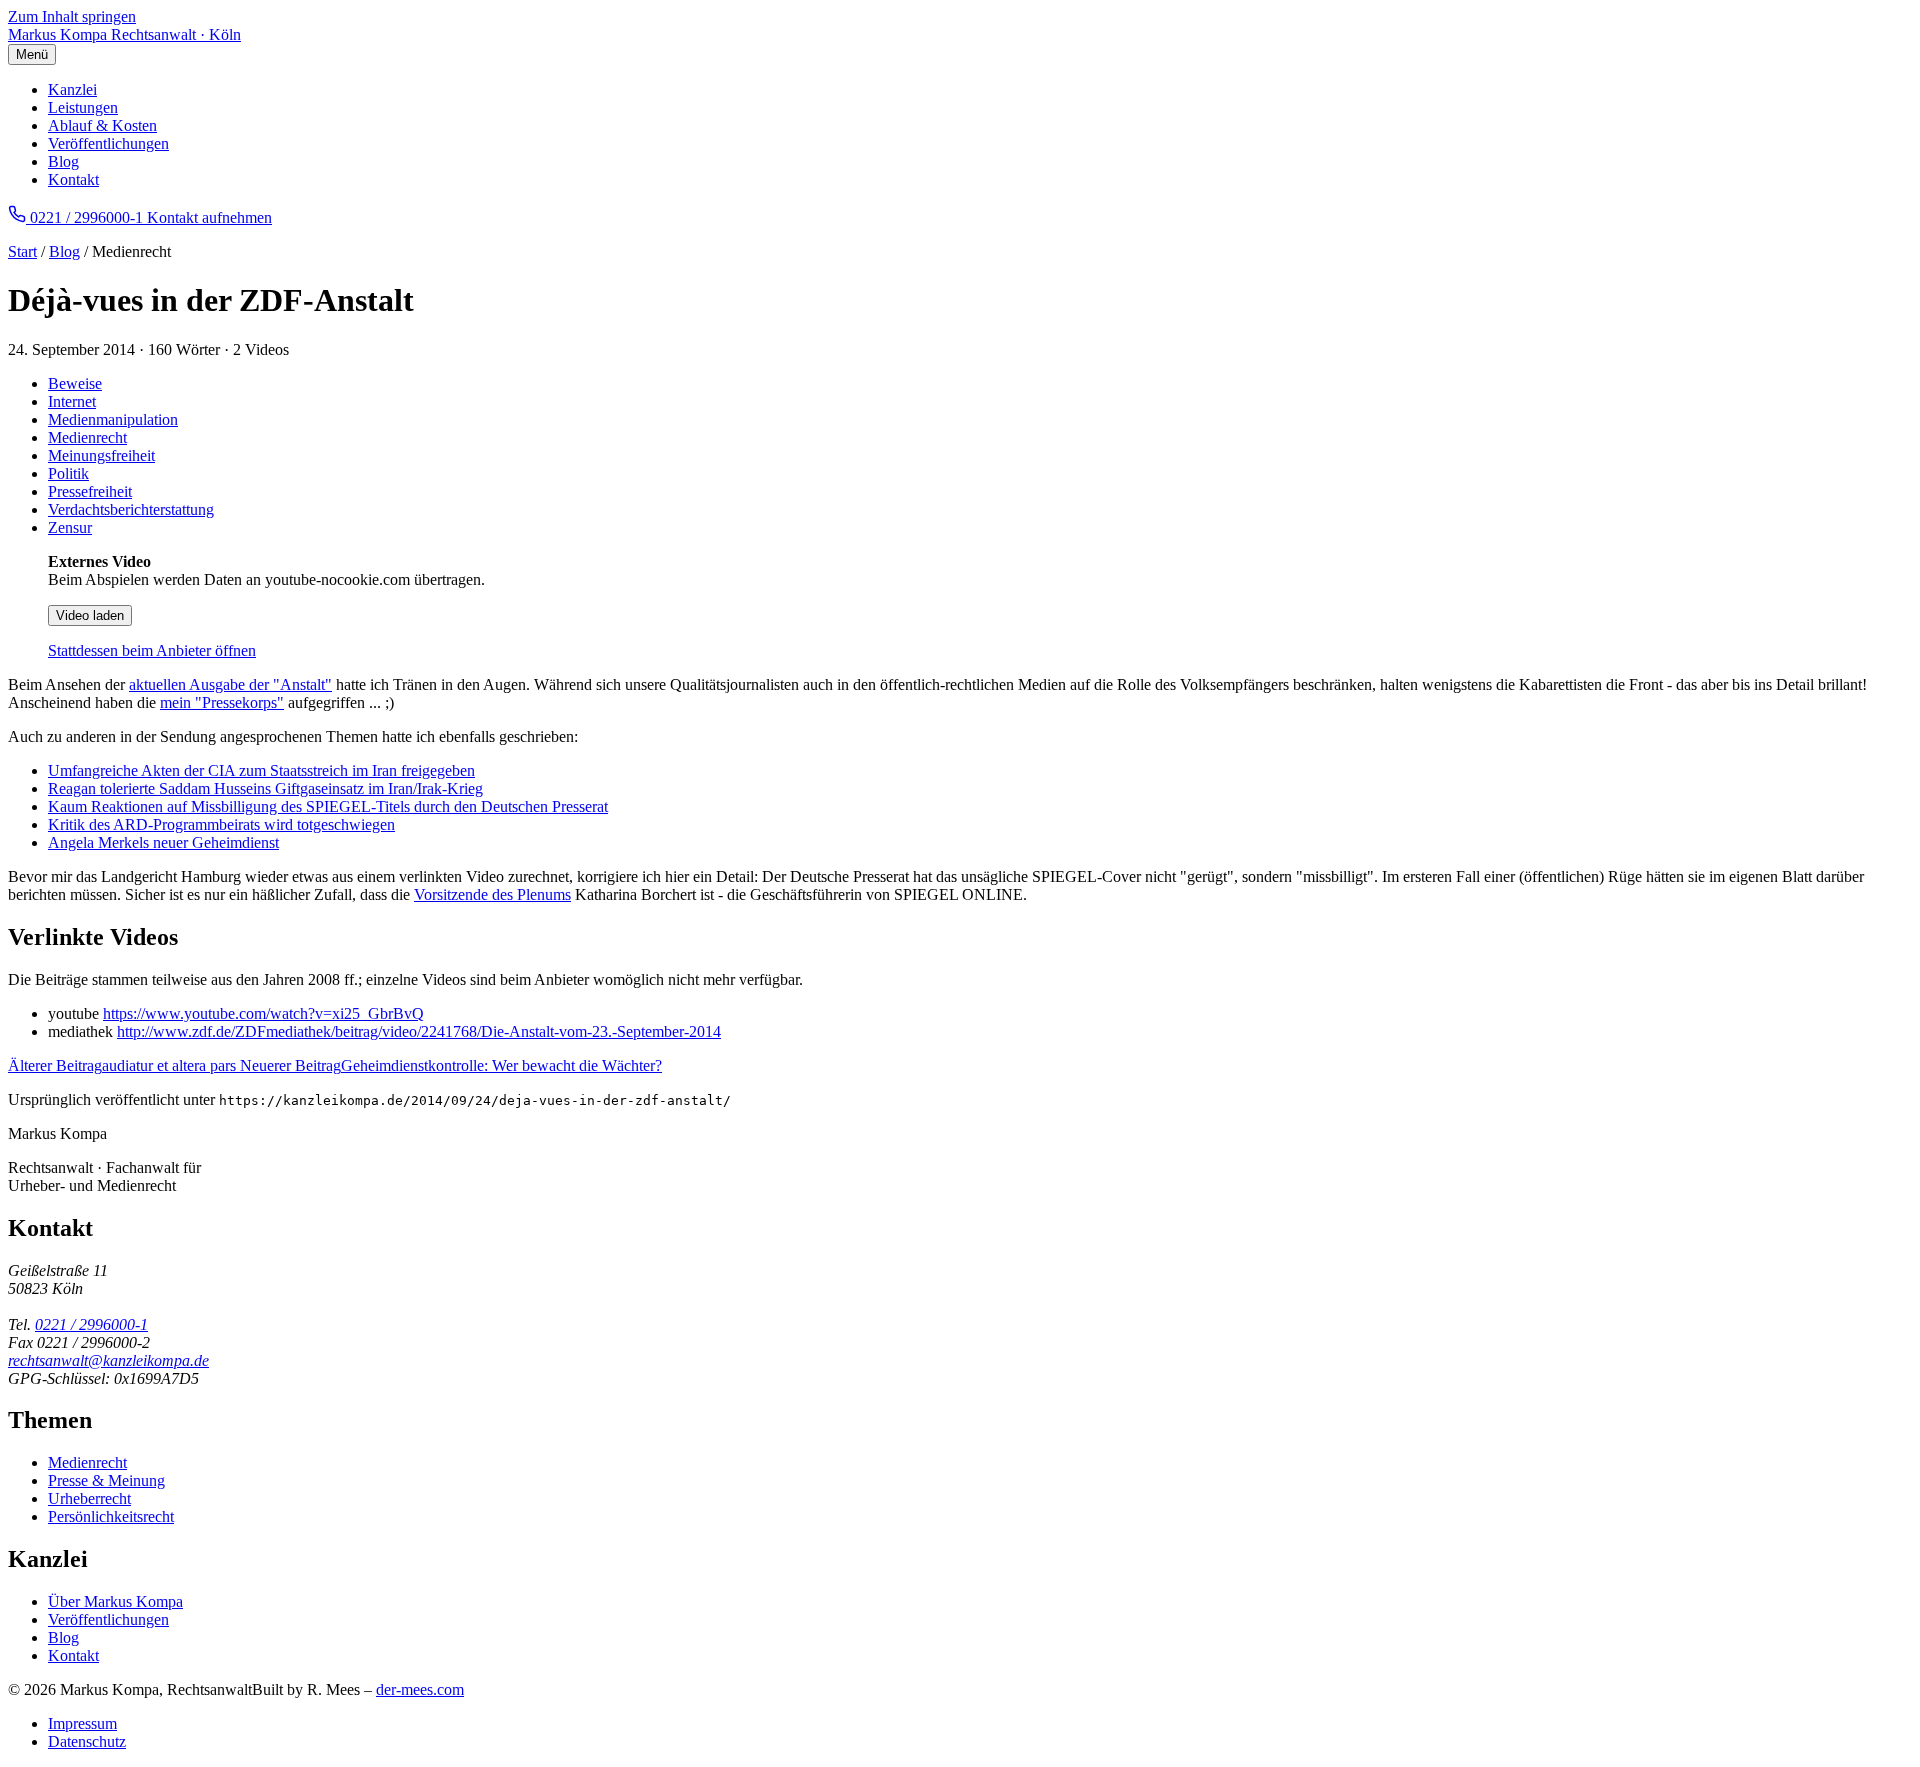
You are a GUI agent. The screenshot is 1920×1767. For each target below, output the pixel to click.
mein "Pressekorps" (222, 702)
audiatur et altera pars (124, 1065)
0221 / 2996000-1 (91, 1324)
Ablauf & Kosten (102, 125)
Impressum (82, 1723)
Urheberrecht (89, 1498)
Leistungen (83, 107)
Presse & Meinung (106, 1480)
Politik (68, 473)
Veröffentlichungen (108, 143)
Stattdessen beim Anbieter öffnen (152, 650)
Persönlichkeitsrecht (111, 1516)
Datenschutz (87, 1741)
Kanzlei (72, 89)
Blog (63, 161)
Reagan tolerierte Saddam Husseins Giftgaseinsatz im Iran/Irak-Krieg (265, 788)
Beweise (75, 383)
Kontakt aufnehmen (209, 217)
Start (22, 251)
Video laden (90, 615)
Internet (72, 401)
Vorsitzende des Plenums (492, 894)
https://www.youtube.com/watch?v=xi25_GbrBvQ (263, 1013)
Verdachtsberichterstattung (131, 509)
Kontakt (73, 179)
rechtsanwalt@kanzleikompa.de (108, 1360)
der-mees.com (420, 1689)
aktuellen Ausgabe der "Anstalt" (230, 684)
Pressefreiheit (90, 491)
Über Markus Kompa (115, 1601)
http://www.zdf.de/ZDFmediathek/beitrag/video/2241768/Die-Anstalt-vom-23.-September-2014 (419, 1031)
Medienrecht (87, 437)
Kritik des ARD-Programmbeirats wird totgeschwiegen (221, 824)
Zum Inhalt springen (72, 16)
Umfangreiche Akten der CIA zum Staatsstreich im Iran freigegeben (261, 770)
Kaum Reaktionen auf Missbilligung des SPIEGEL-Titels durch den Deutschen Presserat (328, 806)
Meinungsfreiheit (101, 455)
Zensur (70, 527)
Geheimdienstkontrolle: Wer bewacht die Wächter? (451, 1065)
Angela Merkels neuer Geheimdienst (163, 842)
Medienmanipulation (113, 419)
